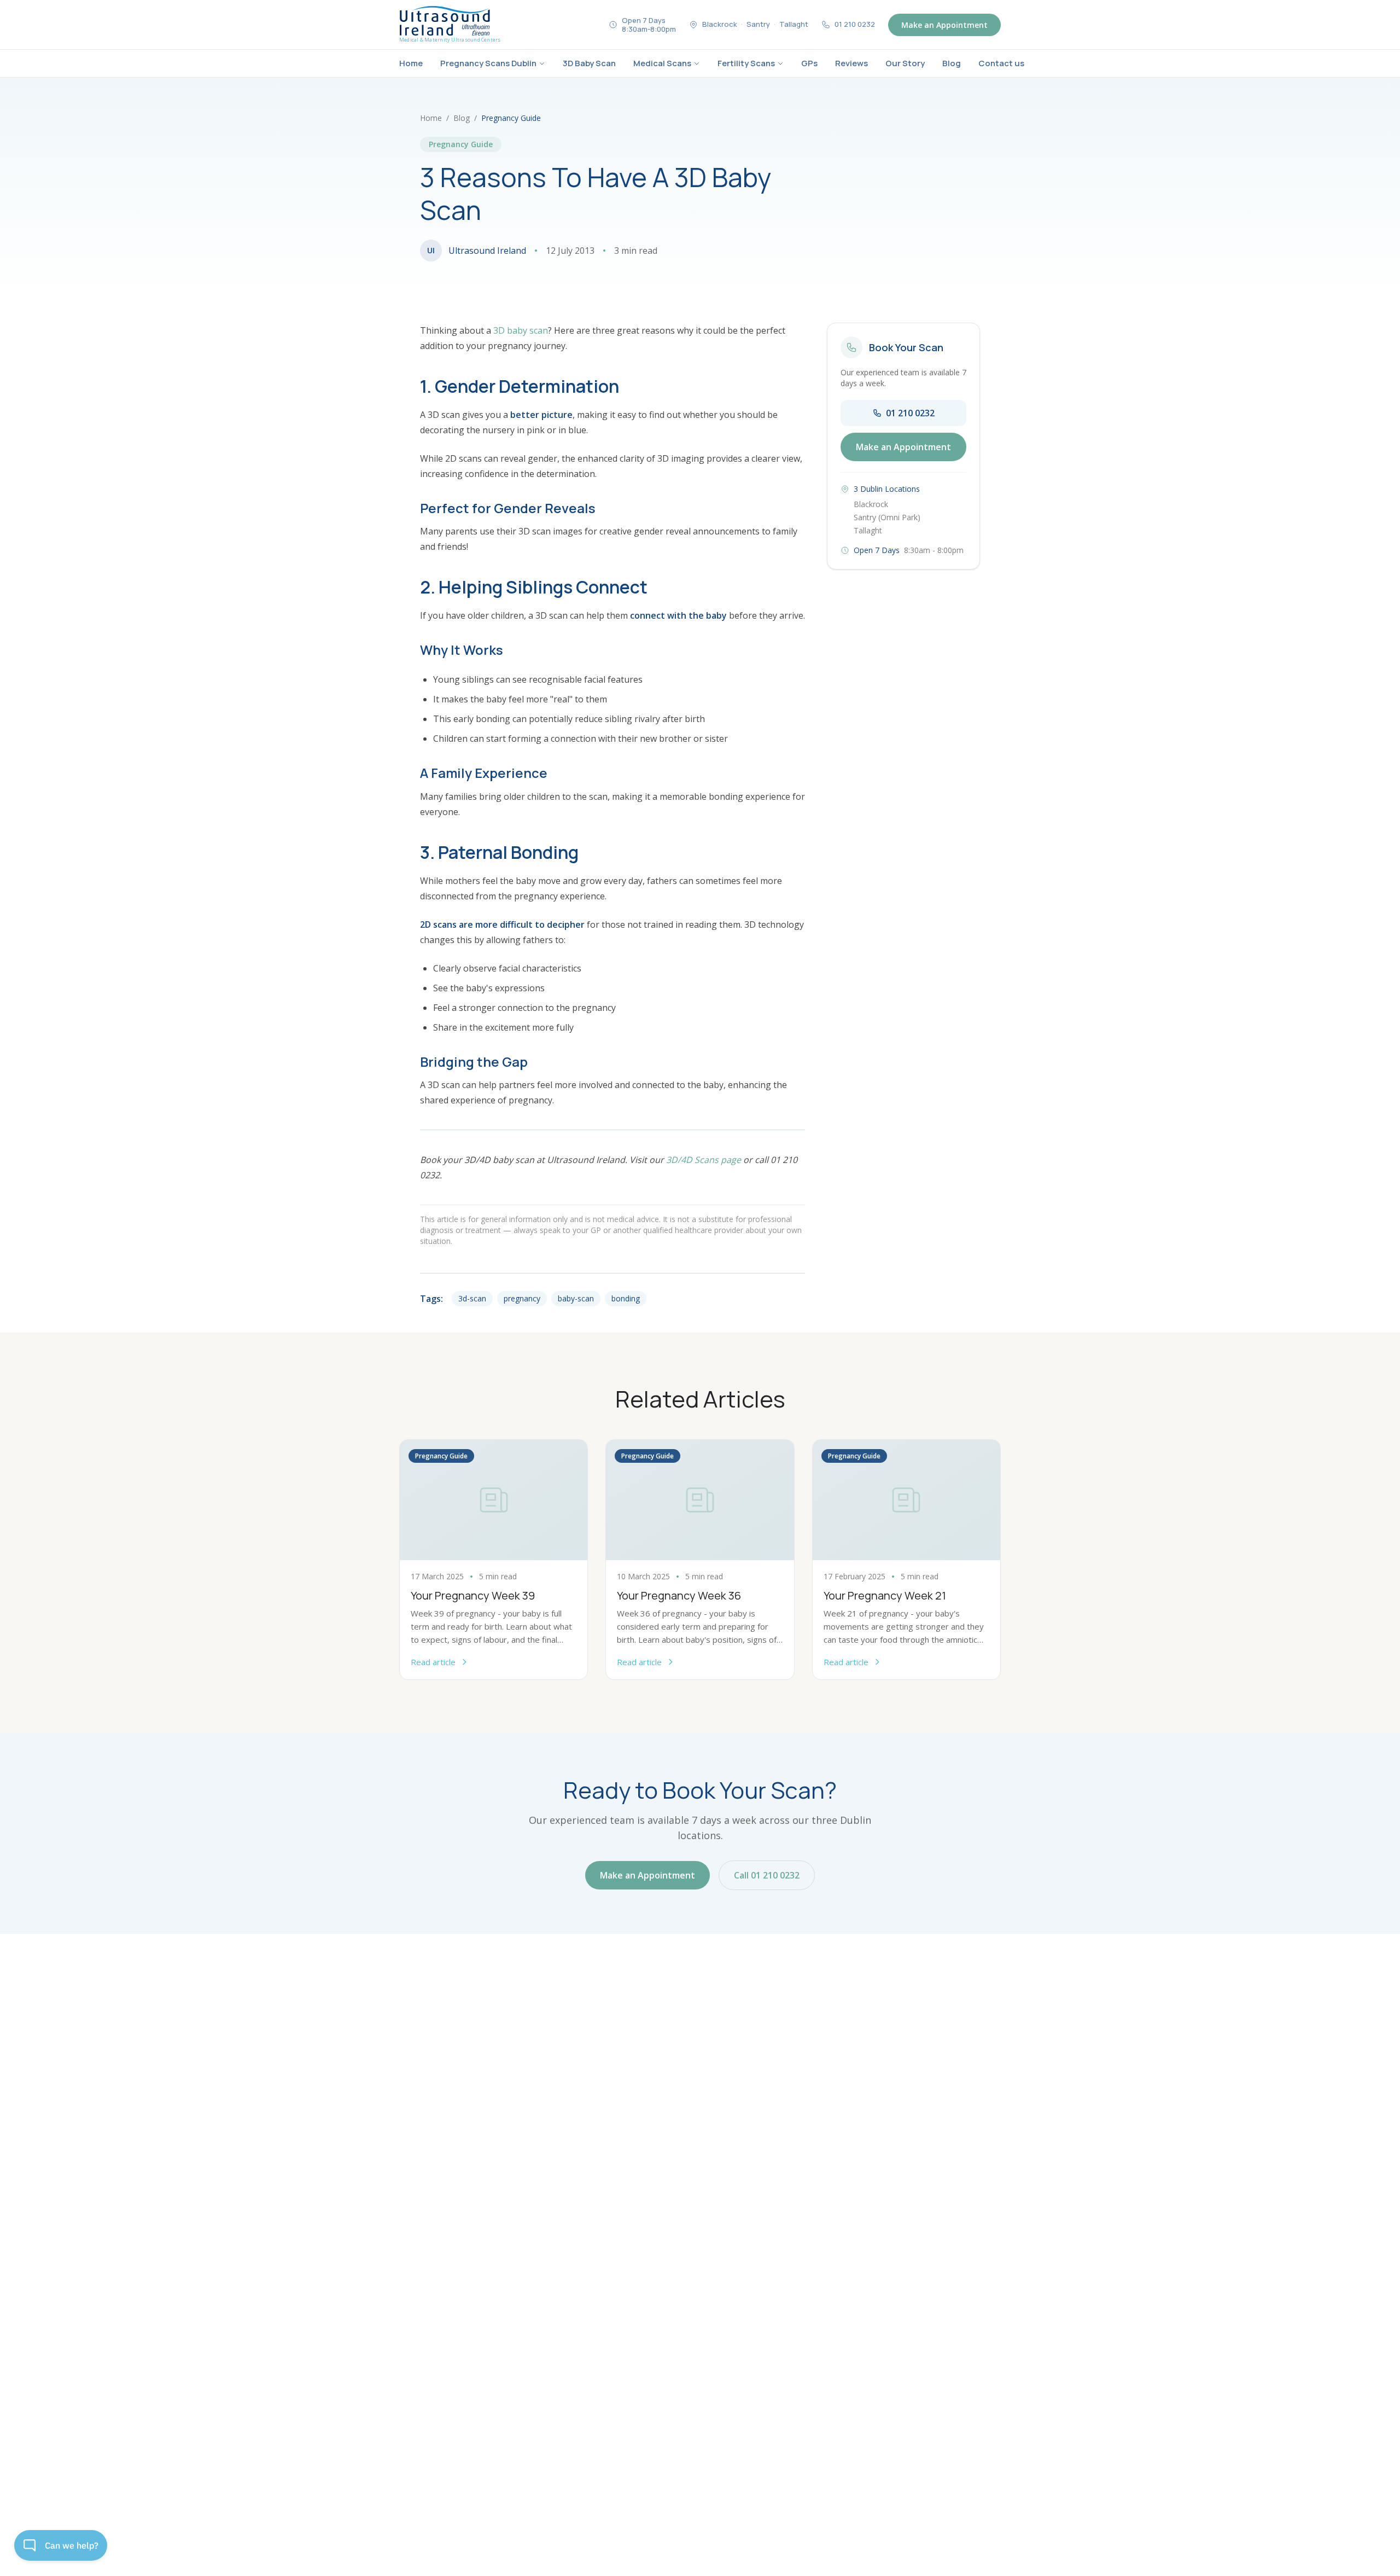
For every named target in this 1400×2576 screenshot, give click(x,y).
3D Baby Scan (589, 63)
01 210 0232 (910, 413)
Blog (952, 63)
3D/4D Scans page (704, 1160)
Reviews (851, 63)
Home (411, 63)
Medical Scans (662, 63)
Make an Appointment (944, 25)
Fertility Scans (746, 63)
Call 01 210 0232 (767, 1875)
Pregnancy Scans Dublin (488, 63)
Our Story (905, 63)
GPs (809, 63)
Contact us (1001, 63)
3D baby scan (521, 330)
